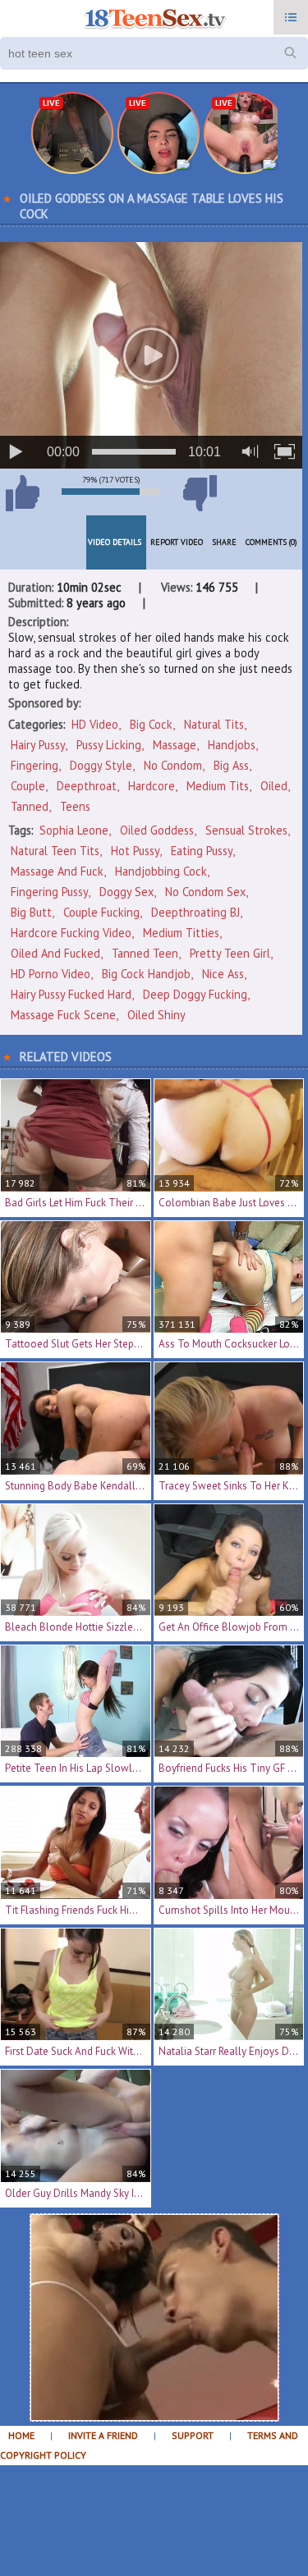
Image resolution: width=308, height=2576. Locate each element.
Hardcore (152, 786)
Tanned (30, 806)
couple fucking (101, 912)
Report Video (177, 542)
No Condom (173, 765)
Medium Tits (218, 786)
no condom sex (205, 892)
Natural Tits (214, 724)
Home (21, 2435)
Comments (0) (271, 542)
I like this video (22, 493)
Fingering (34, 765)
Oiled (274, 786)
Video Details (115, 542)
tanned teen (145, 953)
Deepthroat (87, 786)
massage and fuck (57, 871)
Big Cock (151, 724)
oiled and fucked (55, 953)
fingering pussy (49, 892)
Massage (175, 745)
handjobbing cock (161, 871)
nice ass (223, 974)
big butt (31, 912)
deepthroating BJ (195, 912)
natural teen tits (55, 851)
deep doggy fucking (195, 994)
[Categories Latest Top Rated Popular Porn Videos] (291, 17)
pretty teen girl (230, 953)
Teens (75, 806)
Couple (28, 786)
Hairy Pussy (38, 745)
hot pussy (135, 851)
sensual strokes (246, 830)
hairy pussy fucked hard (71, 994)
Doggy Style (101, 765)
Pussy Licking (109, 745)
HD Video (95, 724)
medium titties (181, 933)
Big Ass (231, 765)
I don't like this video (200, 493)
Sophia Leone (74, 830)
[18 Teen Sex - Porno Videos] (154, 19)
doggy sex (126, 892)
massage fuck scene (63, 1015)
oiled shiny (156, 1015)
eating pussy (202, 851)
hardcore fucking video (71, 933)
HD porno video (51, 974)
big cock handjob (146, 974)
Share (224, 542)
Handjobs (232, 745)
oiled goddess (157, 830)
